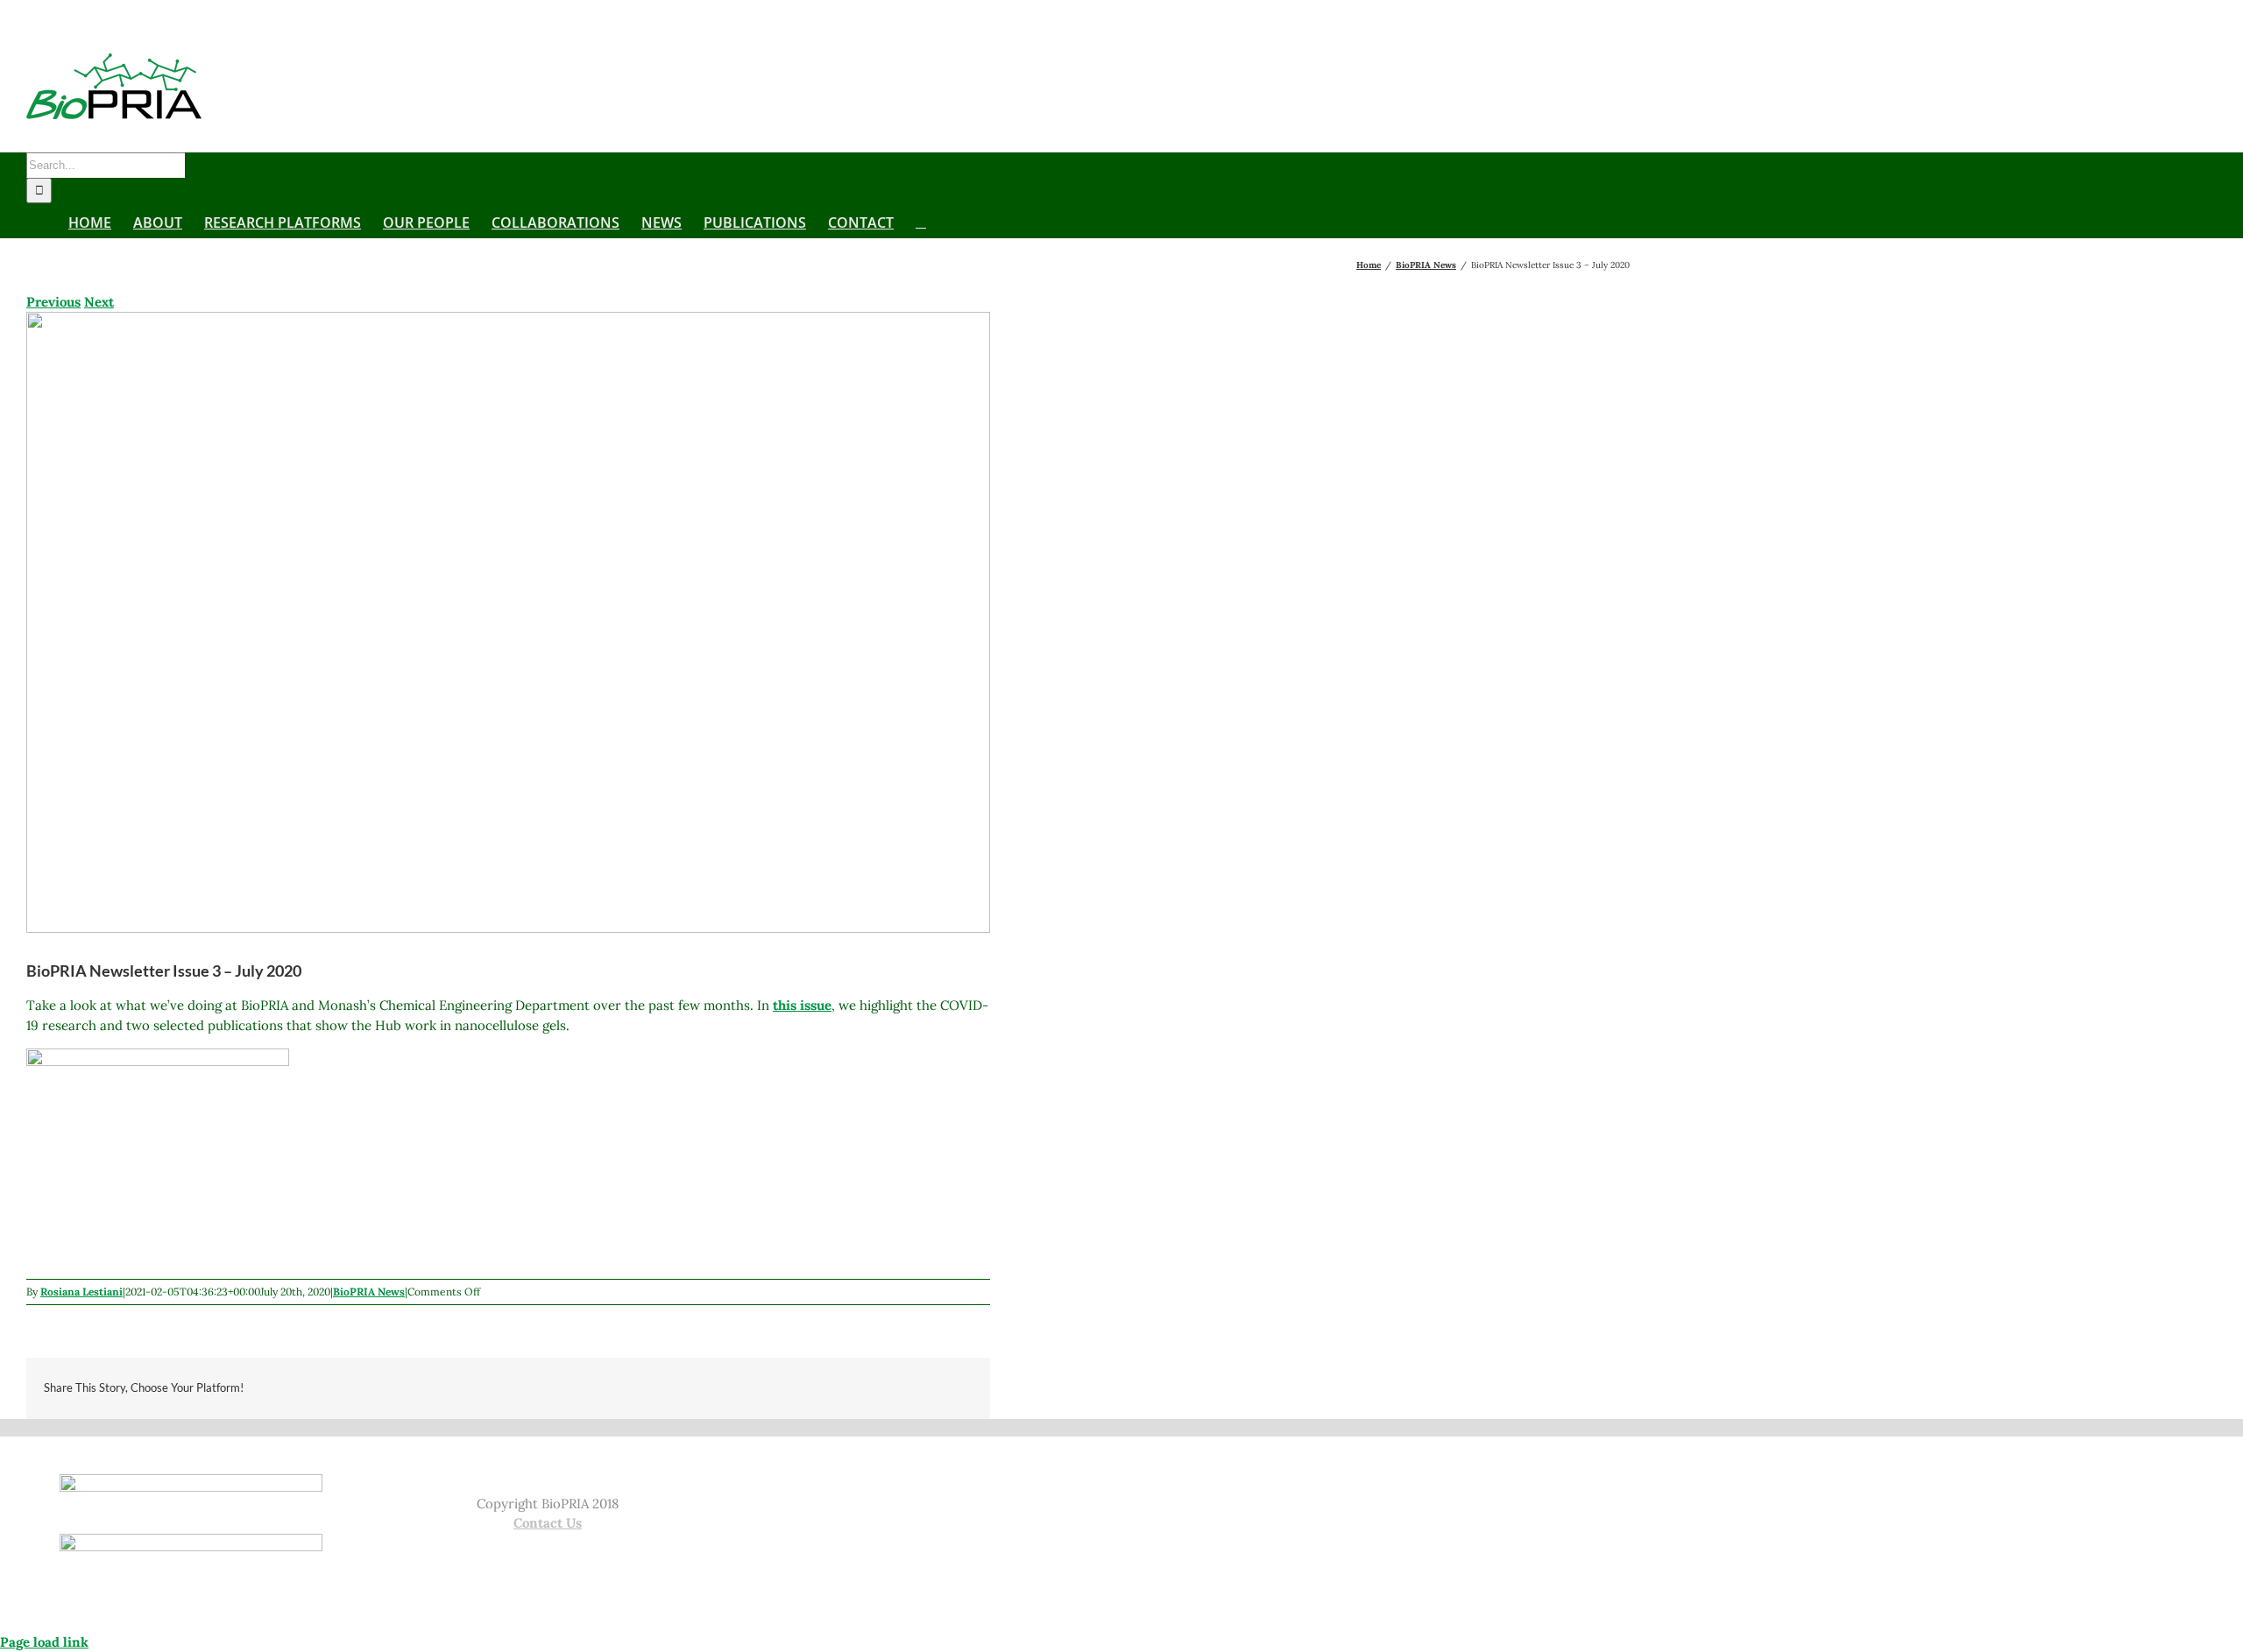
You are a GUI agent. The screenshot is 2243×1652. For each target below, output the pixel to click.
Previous (53, 302)
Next (99, 302)
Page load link (44, 1642)
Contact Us (548, 1523)
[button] (921, 221)
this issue (802, 1005)
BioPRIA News (369, 1292)
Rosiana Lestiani (81, 1292)
